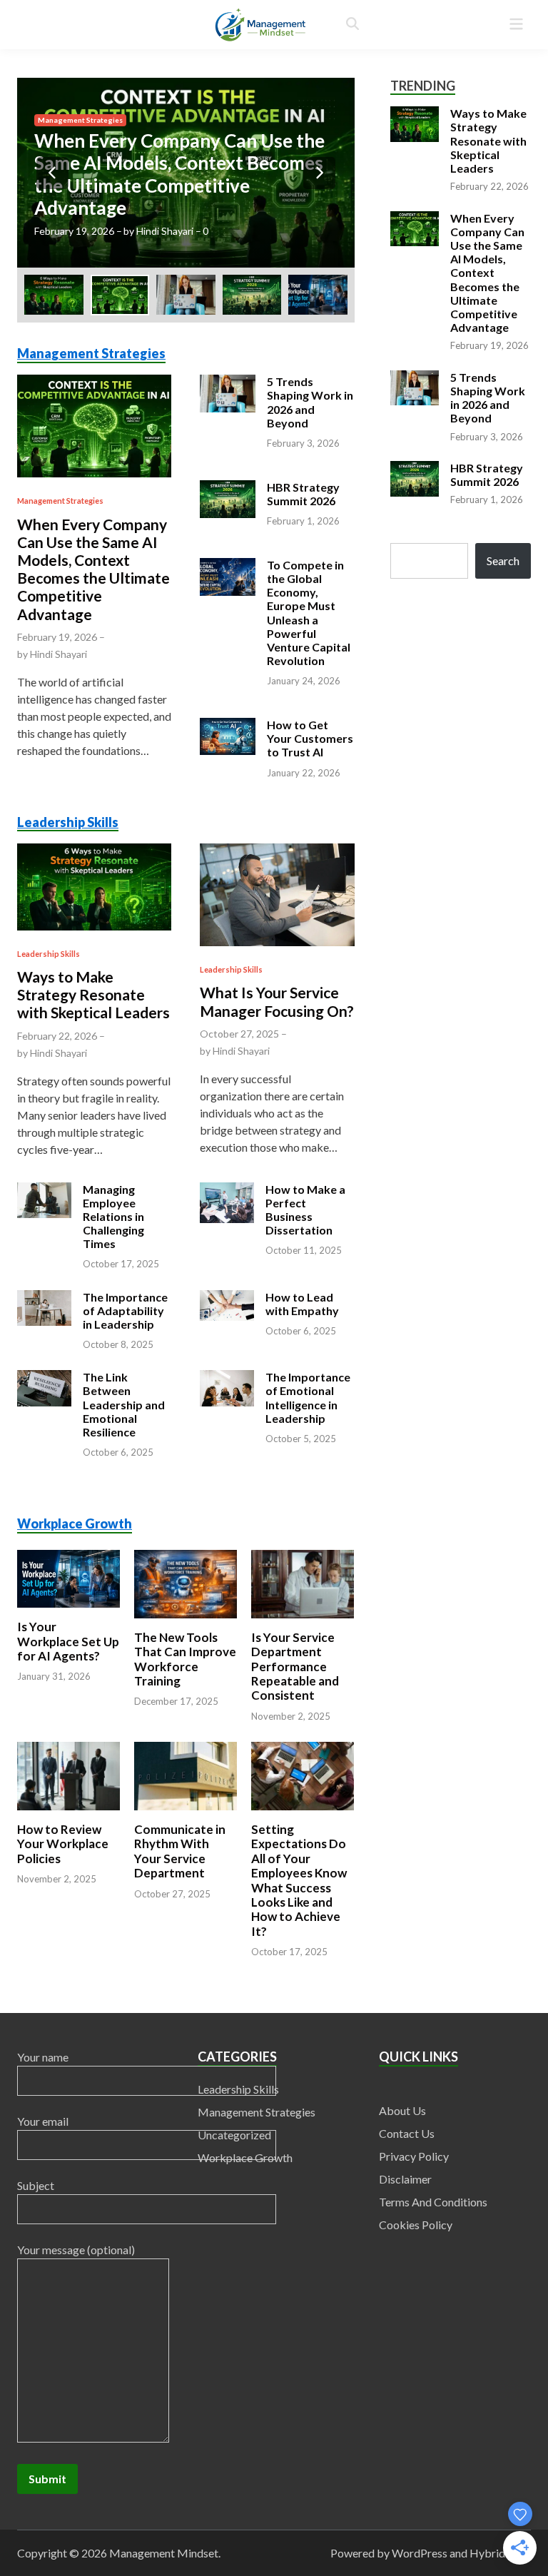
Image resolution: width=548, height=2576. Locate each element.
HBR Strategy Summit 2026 (303, 494)
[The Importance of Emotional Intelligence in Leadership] (227, 1387)
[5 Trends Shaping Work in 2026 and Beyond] (186, 173)
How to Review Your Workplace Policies (63, 1844)
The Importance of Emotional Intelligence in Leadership (308, 1398)
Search (503, 561)
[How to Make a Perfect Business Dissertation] (227, 1201)
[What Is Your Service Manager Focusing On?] (277, 893)
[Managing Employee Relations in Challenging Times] (44, 1198)
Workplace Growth (75, 1523)
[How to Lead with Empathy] (227, 1303)
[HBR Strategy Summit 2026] (228, 497)
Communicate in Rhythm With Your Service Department (180, 1851)
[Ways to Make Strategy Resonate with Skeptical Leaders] (94, 885)
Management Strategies (80, 165)
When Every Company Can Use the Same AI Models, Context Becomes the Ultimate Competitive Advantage (93, 569)
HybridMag (499, 2553)
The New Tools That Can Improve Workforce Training (185, 1659)
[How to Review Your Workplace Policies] (68, 1751)
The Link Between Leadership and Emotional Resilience (124, 1404)
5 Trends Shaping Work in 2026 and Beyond (182, 197)
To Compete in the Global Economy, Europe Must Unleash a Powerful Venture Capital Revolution (309, 613)
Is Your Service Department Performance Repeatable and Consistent (295, 1667)
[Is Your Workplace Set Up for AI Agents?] (68, 1560)
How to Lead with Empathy (302, 1304)
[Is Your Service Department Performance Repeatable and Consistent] (303, 1560)
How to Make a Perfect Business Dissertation (305, 1210)
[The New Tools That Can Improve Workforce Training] (186, 1560)
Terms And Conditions (433, 2202)
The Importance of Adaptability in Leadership (125, 1310)
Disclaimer (405, 2179)
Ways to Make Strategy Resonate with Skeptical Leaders (93, 994)
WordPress (420, 2553)
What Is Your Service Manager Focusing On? (277, 1001)
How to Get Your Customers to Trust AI (310, 738)
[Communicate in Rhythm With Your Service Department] (186, 1751)
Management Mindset (164, 2553)
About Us (402, 2110)
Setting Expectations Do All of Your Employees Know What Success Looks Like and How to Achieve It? (299, 1880)
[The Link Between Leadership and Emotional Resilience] (44, 1387)
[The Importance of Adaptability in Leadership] (44, 1306)
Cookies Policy (416, 2225)
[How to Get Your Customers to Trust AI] (228, 735)
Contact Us (407, 2133)
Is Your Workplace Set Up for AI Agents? (68, 1641)
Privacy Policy (414, 2156)
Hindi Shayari (159, 231)
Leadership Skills (68, 822)
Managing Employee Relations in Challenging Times (113, 1217)
